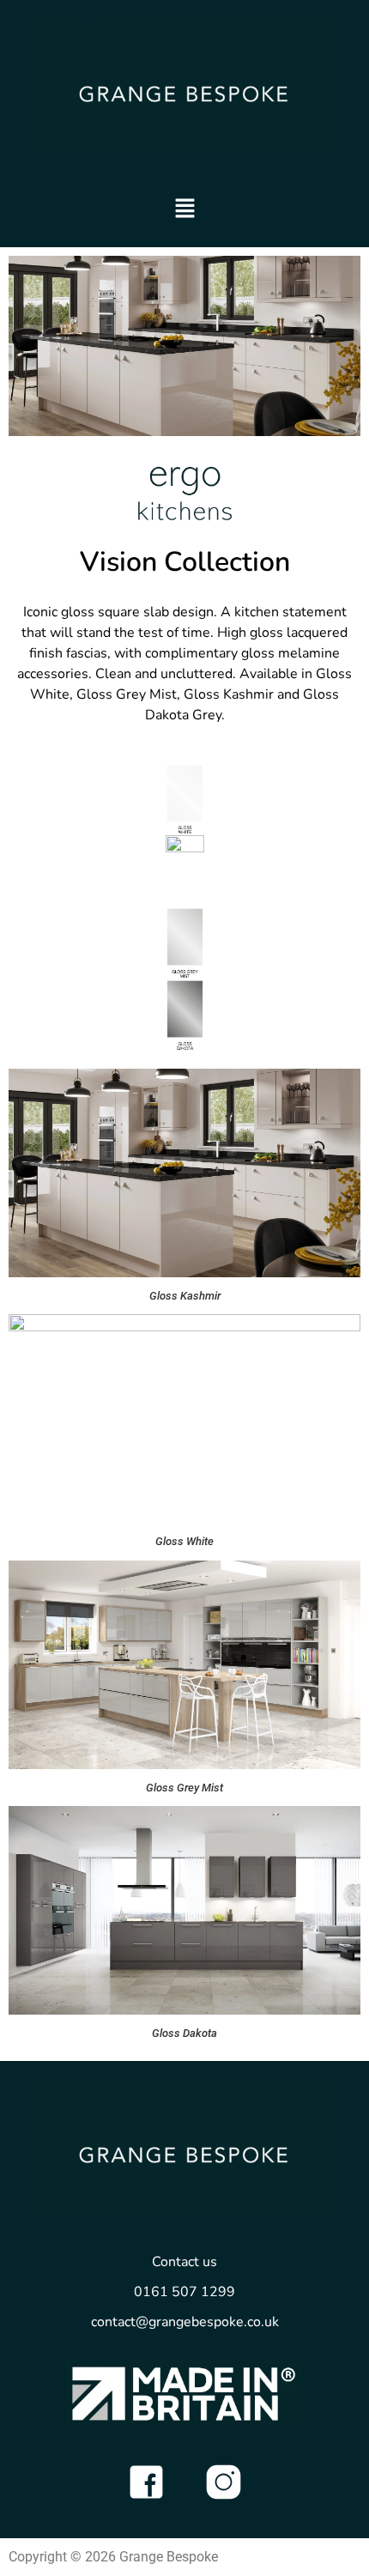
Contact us (184, 2262)
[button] (185, 211)
